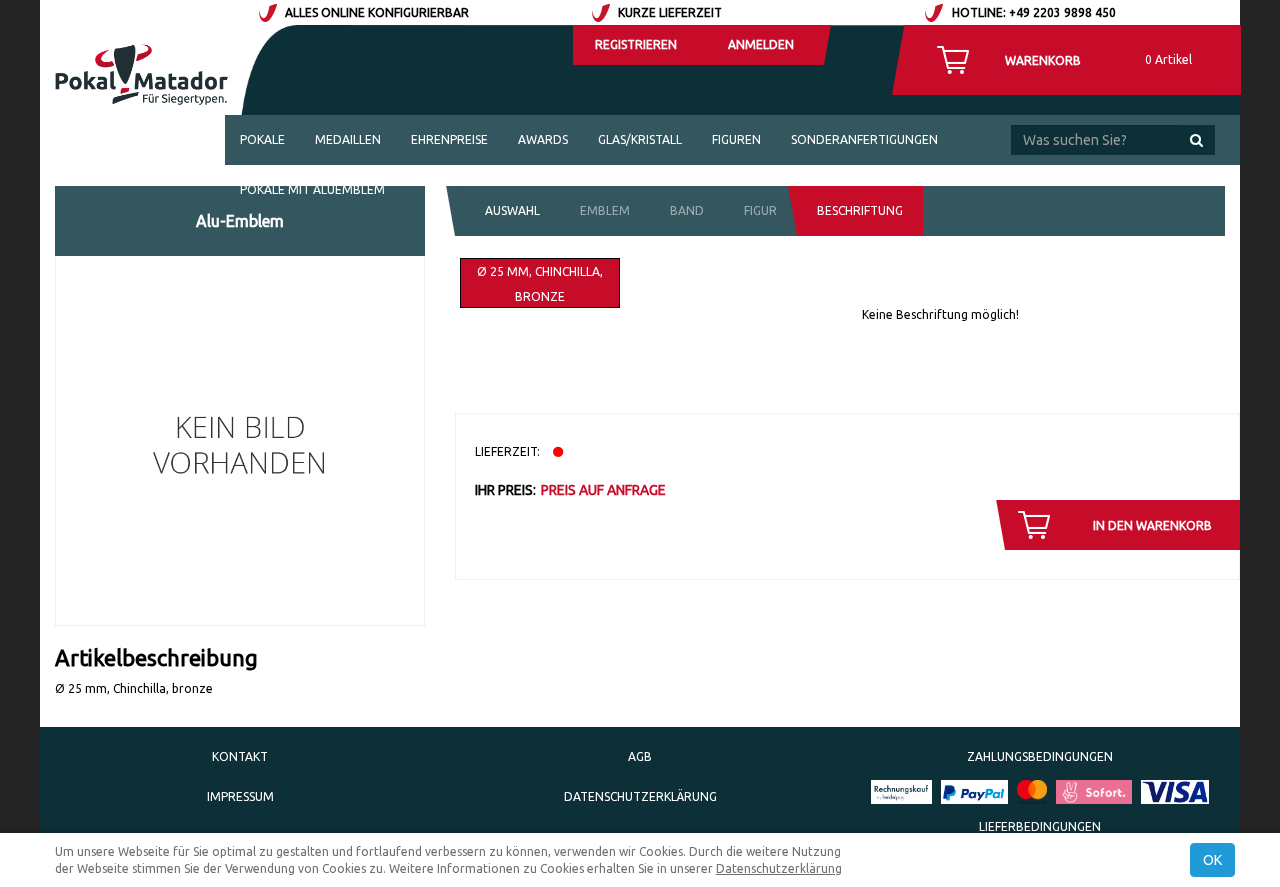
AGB (640, 756)
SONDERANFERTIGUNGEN (864, 139)
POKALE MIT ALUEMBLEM (312, 189)
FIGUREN (736, 139)
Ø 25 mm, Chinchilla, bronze (540, 284)
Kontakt (240, 756)
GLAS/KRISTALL (640, 139)
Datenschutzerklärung (640, 796)
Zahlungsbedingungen (1040, 756)
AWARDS (543, 139)
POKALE (262, 139)
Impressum (240, 796)
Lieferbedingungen (1040, 826)
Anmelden (761, 44)
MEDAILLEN (348, 139)
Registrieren (636, 44)
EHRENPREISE (449, 139)
